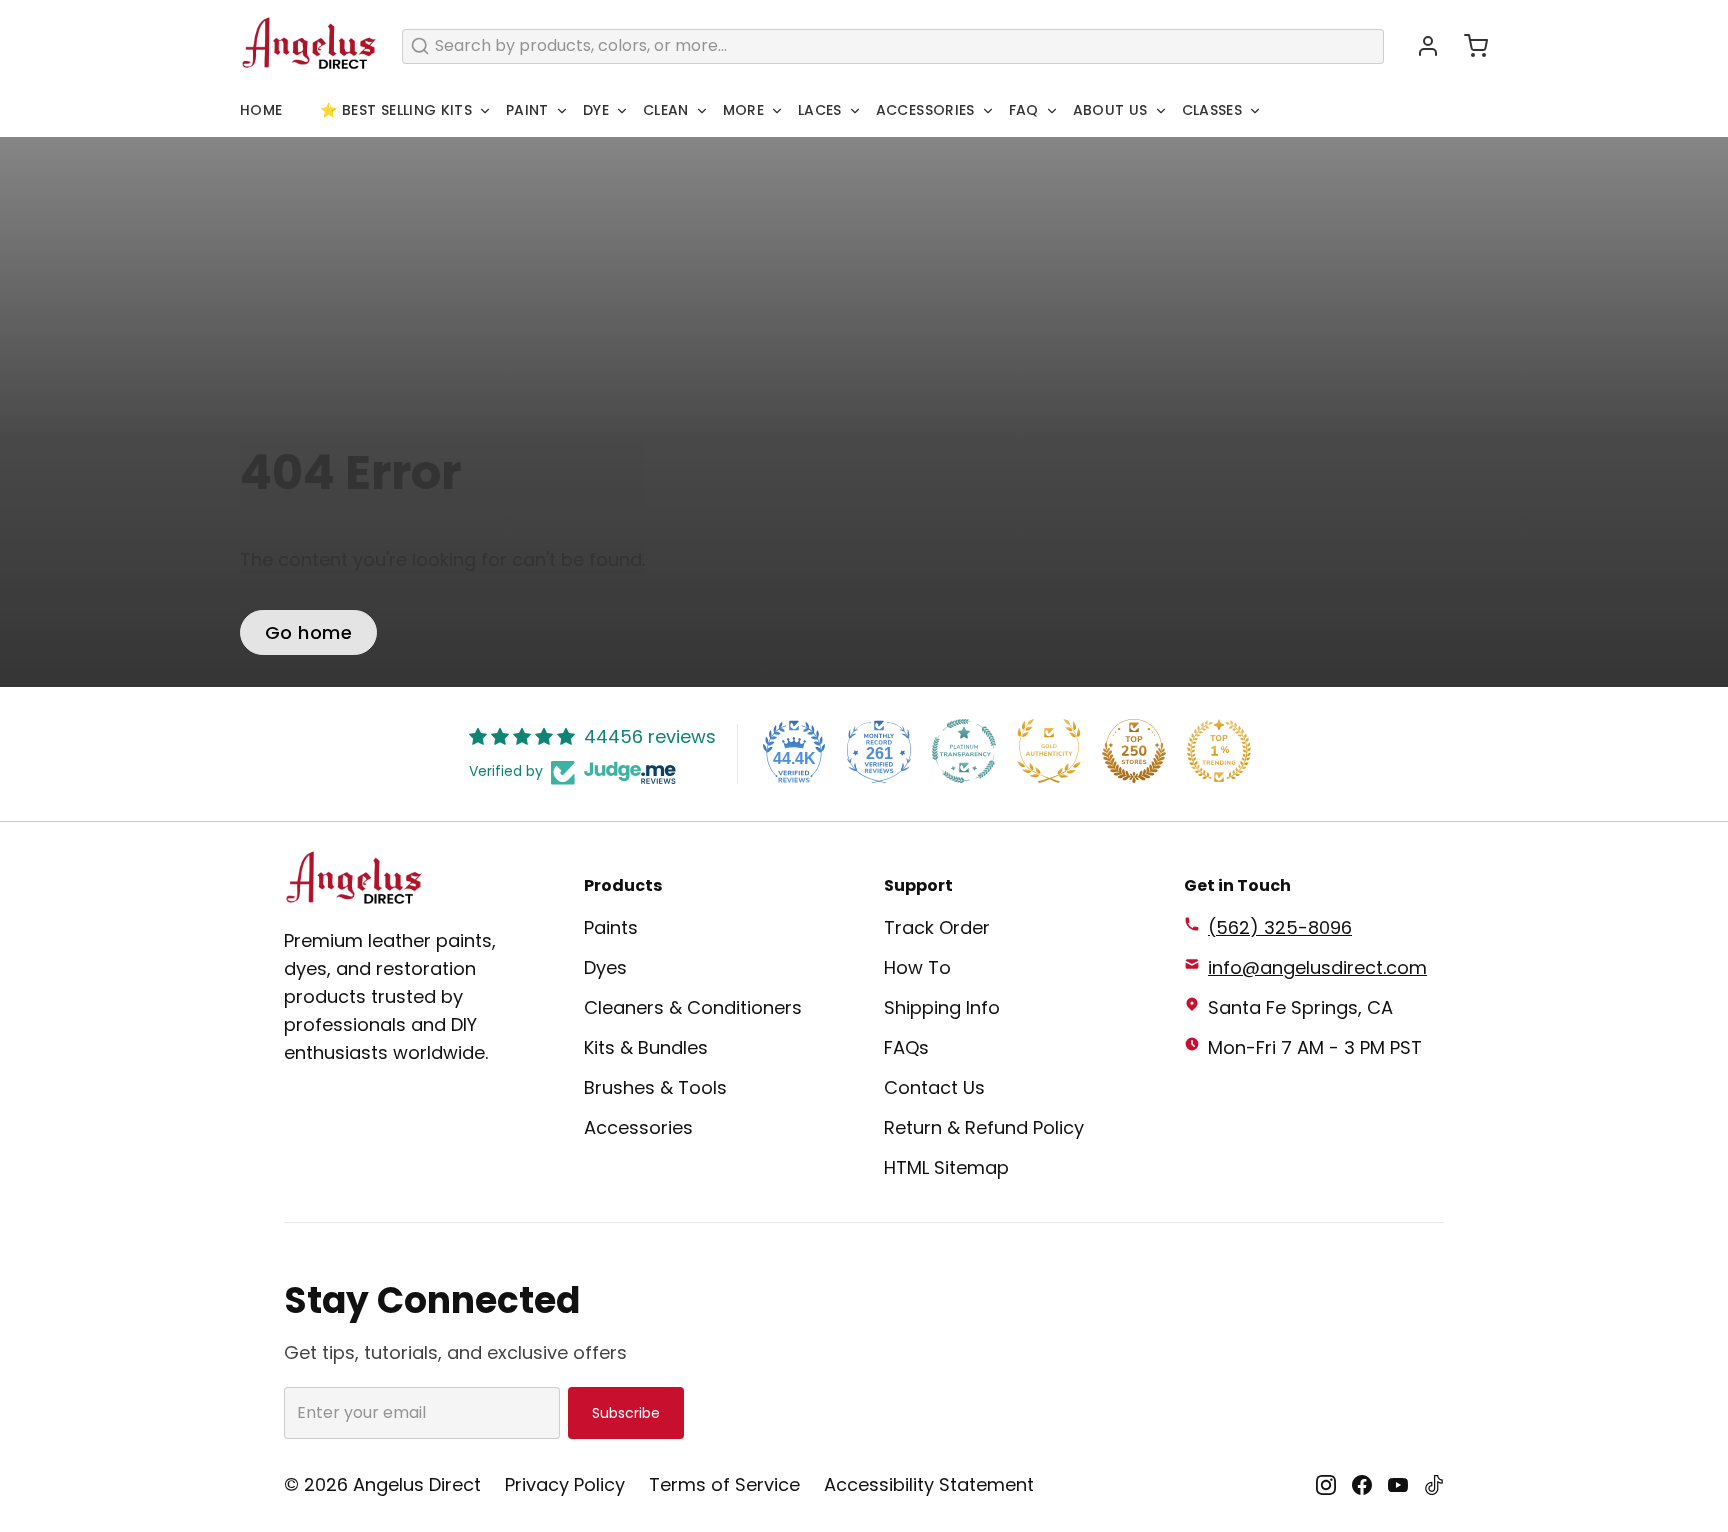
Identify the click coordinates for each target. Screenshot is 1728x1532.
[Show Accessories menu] (988, 111)
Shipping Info (942, 1007)
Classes (1212, 110)
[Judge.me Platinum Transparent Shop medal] (964, 751)
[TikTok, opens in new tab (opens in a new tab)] (1434, 1485)
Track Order (937, 927)
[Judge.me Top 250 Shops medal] (1134, 751)
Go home (308, 632)
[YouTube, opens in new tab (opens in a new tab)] (1398, 1485)
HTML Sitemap (946, 1167)
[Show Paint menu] (562, 111)
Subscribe (626, 1413)
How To (917, 967)
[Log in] (1420, 46)
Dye (596, 110)
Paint (527, 110)
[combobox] (893, 46)
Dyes (605, 967)
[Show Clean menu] (702, 111)
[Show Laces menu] (855, 111)
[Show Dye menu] (622, 111)
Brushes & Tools (655, 1087)
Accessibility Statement (929, 1484)
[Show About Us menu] (1161, 111)
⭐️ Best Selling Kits (396, 110)
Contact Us (934, 1087)
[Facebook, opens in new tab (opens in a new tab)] (1362, 1485)
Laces (820, 110)
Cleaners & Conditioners (693, 1007)
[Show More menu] (777, 111)
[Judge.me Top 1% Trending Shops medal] (1219, 751)
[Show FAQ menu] (1052, 111)
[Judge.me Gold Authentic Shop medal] (1049, 751)
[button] (1468, 46)
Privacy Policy (565, 1484)
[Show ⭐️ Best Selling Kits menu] (485, 111)
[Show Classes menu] (1255, 111)
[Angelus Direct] (309, 46)
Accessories (925, 110)
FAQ (1024, 110)
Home (261, 110)
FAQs (906, 1047)
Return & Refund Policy (984, 1127)
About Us (1110, 110)
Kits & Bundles (646, 1047)
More (743, 110)
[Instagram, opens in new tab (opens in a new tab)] (1326, 1485)
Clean (666, 110)
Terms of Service (724, 1484)
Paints (611, 927)
